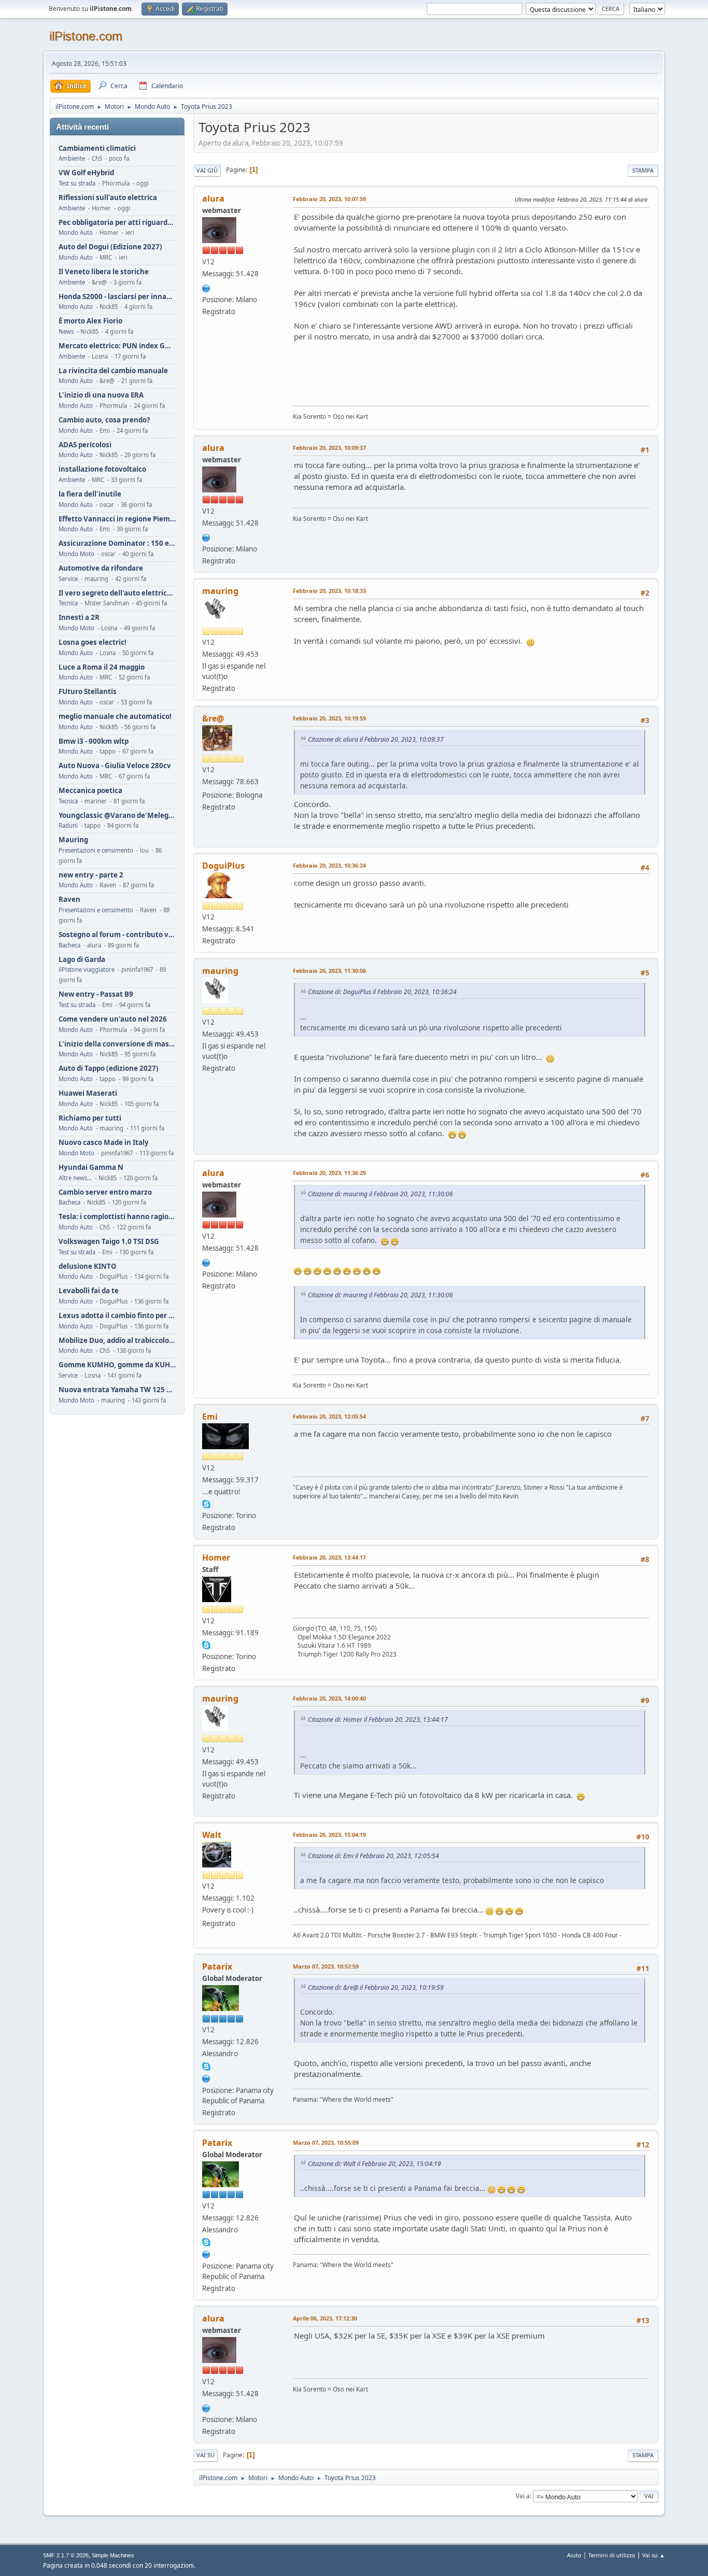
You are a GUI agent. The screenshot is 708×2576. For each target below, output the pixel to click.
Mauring (73, 840)
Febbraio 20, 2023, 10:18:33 (329, 591)
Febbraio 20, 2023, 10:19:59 (329, 718)
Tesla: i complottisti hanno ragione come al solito (117, 1217)
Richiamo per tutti (90, 1118)
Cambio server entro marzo (105, 1192)
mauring (220, 591)
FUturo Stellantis (88, 692)
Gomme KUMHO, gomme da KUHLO (117, 1365)
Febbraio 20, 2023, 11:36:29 (329, 1173)
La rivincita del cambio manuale (113, 371)
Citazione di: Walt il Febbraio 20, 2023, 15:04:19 (374, 2164)
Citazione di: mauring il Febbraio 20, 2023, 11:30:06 (380, 1194)
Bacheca (69, 945)
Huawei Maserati (88, 1093)
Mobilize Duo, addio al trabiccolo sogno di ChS (117, 1341)
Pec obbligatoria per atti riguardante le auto (117, 223)
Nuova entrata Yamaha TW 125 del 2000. (117, 1390)
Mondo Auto (76, 232)
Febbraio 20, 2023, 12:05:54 (329, 1416)
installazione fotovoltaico (102, 469)
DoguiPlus (223, 866)
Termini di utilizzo (612, 2555)
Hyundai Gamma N (91, 1167)
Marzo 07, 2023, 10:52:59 (326, 1966)
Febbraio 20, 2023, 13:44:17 (329, 1557)
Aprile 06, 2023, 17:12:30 (325, 2318)
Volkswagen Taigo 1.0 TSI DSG (109, 1242)
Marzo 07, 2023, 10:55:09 (326, 2142)
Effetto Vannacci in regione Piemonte (117, 519)
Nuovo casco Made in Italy (104, 1143)
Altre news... (75, 1178)
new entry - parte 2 (91, 875)
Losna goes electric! (93, 642)
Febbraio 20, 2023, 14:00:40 (329, 1698)
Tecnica (68, 603)
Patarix (217, 1966)
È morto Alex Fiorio (90, 321)
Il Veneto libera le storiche (104, 272)
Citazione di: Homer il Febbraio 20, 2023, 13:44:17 (378, 1719)
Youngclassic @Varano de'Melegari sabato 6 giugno (117, 816)
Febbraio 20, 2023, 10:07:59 (329, 199)
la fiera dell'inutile (90, 494)
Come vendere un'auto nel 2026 (113, 1019)
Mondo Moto (76, 554)
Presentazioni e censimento (96, 850)
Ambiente (72, 158)
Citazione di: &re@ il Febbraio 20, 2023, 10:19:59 (376, 1987)
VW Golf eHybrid (86, 173)
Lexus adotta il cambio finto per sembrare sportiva (117, 1316)
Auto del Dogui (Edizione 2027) (110, 247)
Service (68, 579)
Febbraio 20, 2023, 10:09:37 (329, 448)
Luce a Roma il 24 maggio (102, 667)
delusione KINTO (88, 1266)
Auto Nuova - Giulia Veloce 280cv (115, 766)
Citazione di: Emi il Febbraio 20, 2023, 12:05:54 (373, 1856)
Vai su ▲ (654, 2555)
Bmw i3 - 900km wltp (94, 741)
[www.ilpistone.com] (206, 287)
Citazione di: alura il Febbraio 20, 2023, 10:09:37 (376, 739)
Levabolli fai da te (89, 1291)
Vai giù (207, 170)
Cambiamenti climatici (97, 148)
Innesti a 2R (79, 618)
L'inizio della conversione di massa (117, 1044)
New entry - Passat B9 (96, 994)
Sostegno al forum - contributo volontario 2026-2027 (117, 935)
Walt (212, 1835)
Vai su (206, 2455)
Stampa (643, 170)
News (66, 331)
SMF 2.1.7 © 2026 (66, 2555)
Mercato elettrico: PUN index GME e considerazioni (117, 346)
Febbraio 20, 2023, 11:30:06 (329, 971)
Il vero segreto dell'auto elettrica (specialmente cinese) (117, 593)
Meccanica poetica (90, 791)
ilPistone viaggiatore (87, 969)
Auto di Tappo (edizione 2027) (109, 1068)
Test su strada (77, 183)
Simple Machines (113, 2555)
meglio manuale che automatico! (115, 717)
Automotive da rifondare (101, 568)
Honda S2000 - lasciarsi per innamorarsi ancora (117, 297)
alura (213, 199)
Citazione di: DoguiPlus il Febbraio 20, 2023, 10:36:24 (382, 992)
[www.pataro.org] (206, 2077)
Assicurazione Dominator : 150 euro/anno (117, 543)
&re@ (213, 718)
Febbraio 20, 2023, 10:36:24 (329, 865)
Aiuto (574, 2555)
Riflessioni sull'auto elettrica (108, 198)
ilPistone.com (86, 36)
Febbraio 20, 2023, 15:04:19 (329, 1835)
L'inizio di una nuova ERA (101, 395)
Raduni (68, 825)
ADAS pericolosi (85, 445)
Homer (216, 1558)
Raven (69, 900)
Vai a (523, 2496)
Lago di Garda (82, 960)
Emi (210, 1417)
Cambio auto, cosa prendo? (104, 420)
